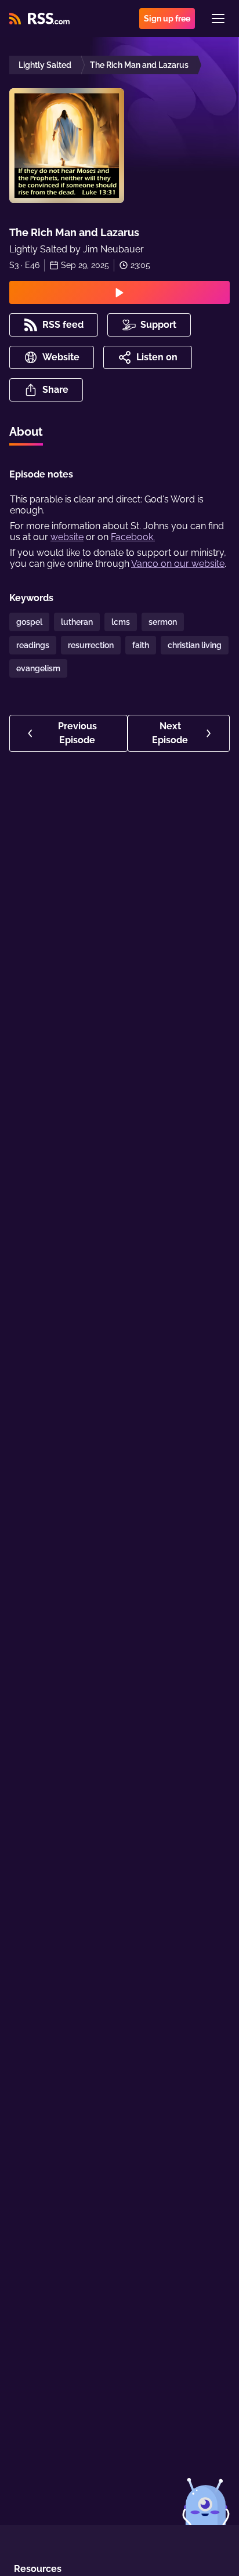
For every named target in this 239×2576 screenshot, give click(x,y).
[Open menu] (218, 19)
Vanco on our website (178, 564)
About (26, 432)
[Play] (119, 292)
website (67, 537)
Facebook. (133, 537)
